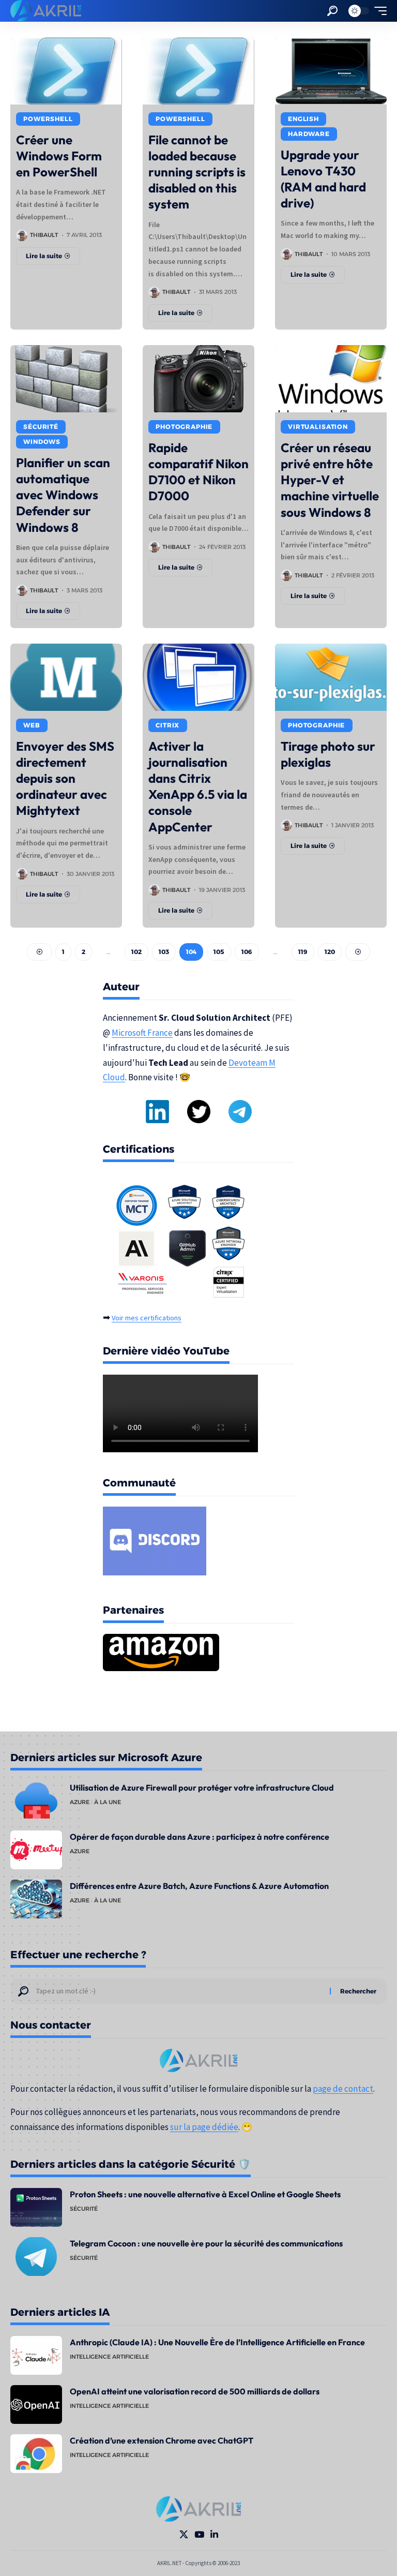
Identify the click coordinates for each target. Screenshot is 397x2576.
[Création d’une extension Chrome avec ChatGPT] (36, 2454)
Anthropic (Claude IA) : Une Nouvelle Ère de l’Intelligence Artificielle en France (217, 2342)
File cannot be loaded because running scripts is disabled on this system (197, 172)
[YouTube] (199, 2535)
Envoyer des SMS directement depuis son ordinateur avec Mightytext (65, 778)
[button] (332, 11)
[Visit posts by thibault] (22, 235)
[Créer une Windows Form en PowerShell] (66, 71)
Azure (80, 1802)
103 (164, 952)
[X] (184, 2535)
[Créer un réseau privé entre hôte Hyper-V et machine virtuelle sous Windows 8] (331, 379)
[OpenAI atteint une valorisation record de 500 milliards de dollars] (36, 2404)
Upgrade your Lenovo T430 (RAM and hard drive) (323, 179)
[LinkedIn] (214, 2535)
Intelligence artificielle (109, 2357)
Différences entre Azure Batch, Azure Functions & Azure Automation (199, 1886)
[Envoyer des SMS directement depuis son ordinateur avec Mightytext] (66, 677)
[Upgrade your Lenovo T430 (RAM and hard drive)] (331, 71)
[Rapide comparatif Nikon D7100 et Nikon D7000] (198, 379)
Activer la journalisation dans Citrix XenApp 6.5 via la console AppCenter (198, 786)
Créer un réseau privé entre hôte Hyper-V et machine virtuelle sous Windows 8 (330, 480)
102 (136, 952)
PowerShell (48, 119)
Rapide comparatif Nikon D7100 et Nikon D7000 (198, 472)
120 (330, 952)
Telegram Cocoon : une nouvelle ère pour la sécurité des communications (206, 2243)
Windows (42, 442)
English (303, 119)
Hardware (309, 134)
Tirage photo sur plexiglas (328, 754)
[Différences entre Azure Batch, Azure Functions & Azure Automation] (36, 1899)
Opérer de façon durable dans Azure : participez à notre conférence (200, 1837)
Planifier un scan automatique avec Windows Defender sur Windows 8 (63, 495)
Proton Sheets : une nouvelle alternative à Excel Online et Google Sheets (205, 2194)
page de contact (343, 2089)
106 (247, 952)
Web (32, 725)
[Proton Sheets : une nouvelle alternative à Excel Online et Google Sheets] (36, 2207)
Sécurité (41, 427)
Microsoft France (142, 1033)
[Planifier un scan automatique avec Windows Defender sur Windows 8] (66, 379)
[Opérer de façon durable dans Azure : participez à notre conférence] (36, 1850)
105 (219, 952)
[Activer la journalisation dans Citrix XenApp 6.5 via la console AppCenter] (198, 677)
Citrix (167, 725)
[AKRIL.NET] (46, 11)
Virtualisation (318, 427)
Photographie (184, 427)
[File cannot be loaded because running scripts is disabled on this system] (198, 71)
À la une (108, 1802)
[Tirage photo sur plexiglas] (331, 677)
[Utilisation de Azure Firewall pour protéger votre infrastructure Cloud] (36, 1801)
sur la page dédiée (204, 2127)
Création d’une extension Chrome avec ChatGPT (162, 2440)
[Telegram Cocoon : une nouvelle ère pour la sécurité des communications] (36, 2257)
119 (303, 952)
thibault (44, 235)
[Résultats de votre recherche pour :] (179, 1991)
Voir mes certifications (147, 1318)
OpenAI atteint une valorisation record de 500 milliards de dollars (195, 2391)
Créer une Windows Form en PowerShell (59, 156)
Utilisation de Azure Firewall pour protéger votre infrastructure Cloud (202, 1788)
